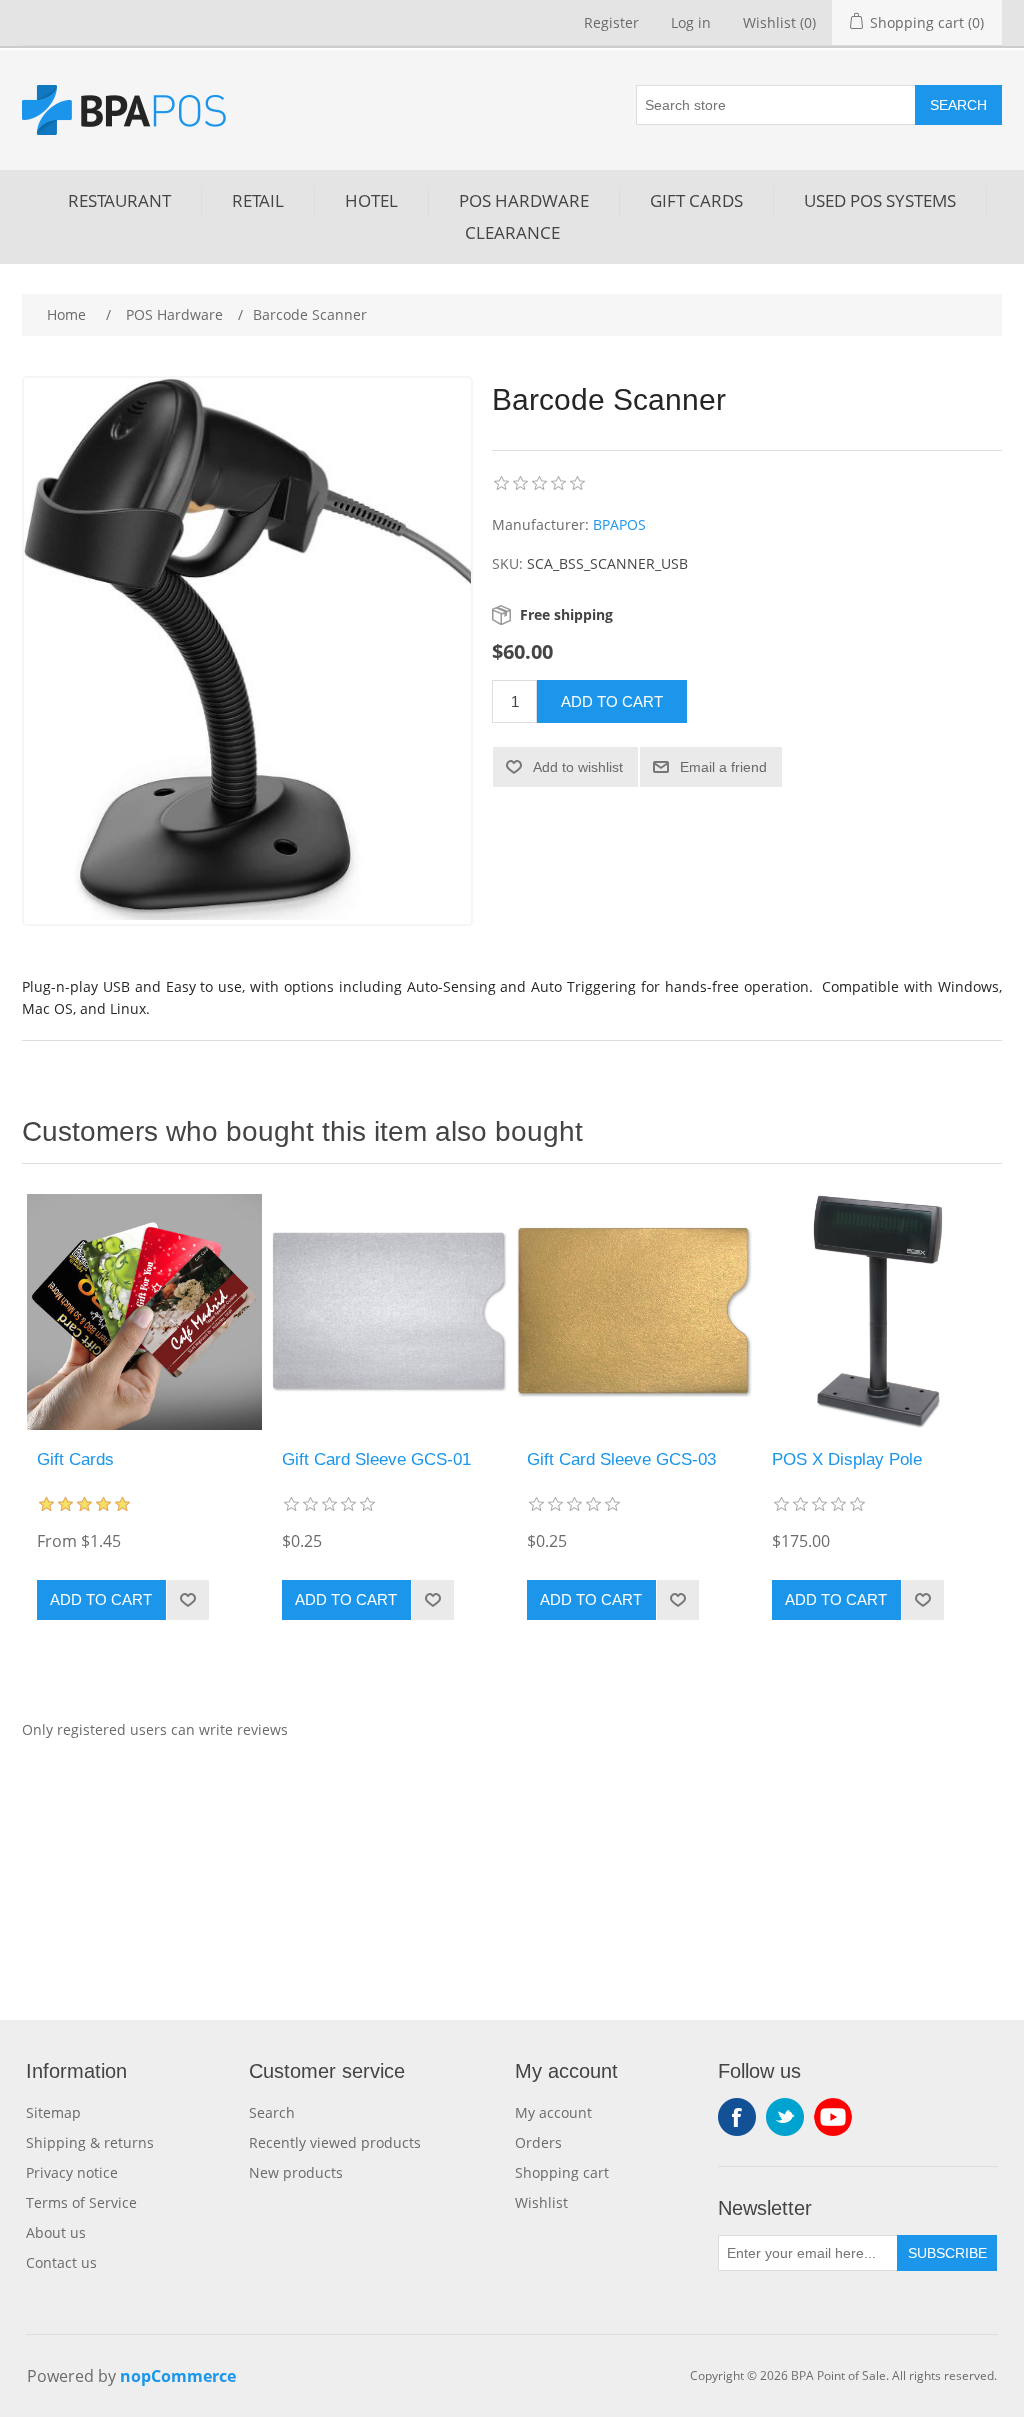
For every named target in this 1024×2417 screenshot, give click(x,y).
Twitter (785, 2117)
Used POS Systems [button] (880, 200)
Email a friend (723, 767)
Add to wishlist (578, 767)
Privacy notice (72, 2172)
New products (296, 2172)
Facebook (737, 2117)
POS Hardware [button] (524, 200)
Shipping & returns (90, 2142)
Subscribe (947, 2253)
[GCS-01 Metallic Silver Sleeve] (389, 1311)
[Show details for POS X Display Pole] (879, 1311)
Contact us (61, 2262)
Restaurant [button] (119, 200)
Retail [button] (258, 200)
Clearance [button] (512, 232)
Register (611, 22)
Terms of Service (81, 2202)
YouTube (833, 2117)
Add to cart (612, 701)
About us (56, 2232)
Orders (538, 2142)
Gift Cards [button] (696, 200)
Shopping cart (562, 2172)
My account (553, 2112)
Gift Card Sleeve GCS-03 (621, 1459)
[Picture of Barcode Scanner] (247, 649)
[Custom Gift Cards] (144, 1311)
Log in (691, 22)
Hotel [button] (371, 200)
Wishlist (541, 2202)
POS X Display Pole (847, 1459)
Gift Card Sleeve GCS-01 (376, 1459)
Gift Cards (75, 1459)
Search (958, 105)
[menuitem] (120, 201)
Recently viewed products (335, 2142)
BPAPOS (619, 524)
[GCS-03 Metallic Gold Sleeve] (634, 1311)
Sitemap (53, 2112)
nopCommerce (178, 2376)
